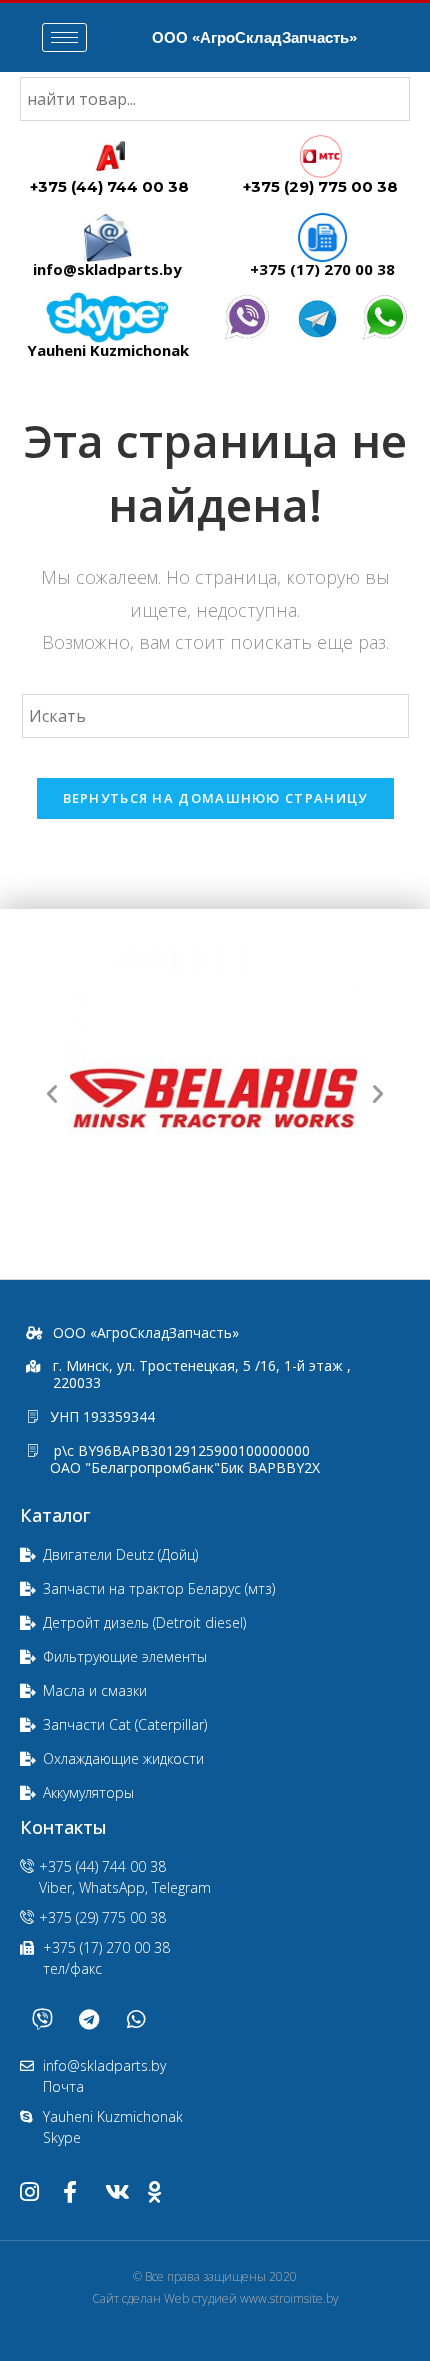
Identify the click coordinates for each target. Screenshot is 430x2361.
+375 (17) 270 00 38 (322, 269)
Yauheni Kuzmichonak (108, 350)
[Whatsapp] (136, 2019)
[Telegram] (89, 2019)
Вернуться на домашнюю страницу (215, 798)
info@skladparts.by (107, 269)
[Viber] (42, 2019)
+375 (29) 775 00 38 (320, 186)
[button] (52, 1094)
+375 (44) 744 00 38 (109, 186)
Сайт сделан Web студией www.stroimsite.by (215, 2298)
